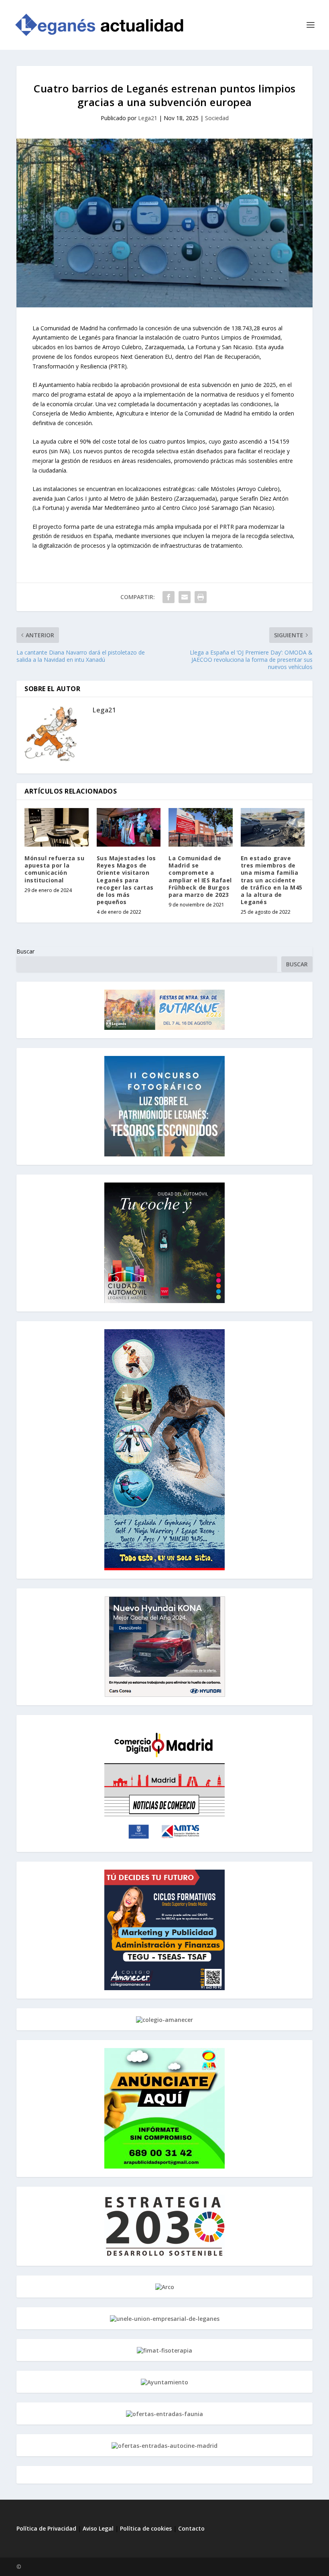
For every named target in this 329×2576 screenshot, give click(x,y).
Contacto (191, 2528)
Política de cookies (146, 2528)
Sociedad (217, 118)
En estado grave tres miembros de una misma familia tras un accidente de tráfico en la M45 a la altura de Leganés (272, 880)
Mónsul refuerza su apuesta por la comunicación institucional (54, 869)
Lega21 (148, 118)
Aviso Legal (99, 2528)
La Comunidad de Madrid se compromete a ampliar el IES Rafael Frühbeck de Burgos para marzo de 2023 (200, 876)
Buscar (25, 951)
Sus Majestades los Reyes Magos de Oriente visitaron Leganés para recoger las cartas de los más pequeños (126, 880)
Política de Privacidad (46, 2528)
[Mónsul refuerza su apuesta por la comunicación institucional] (57, 827)
